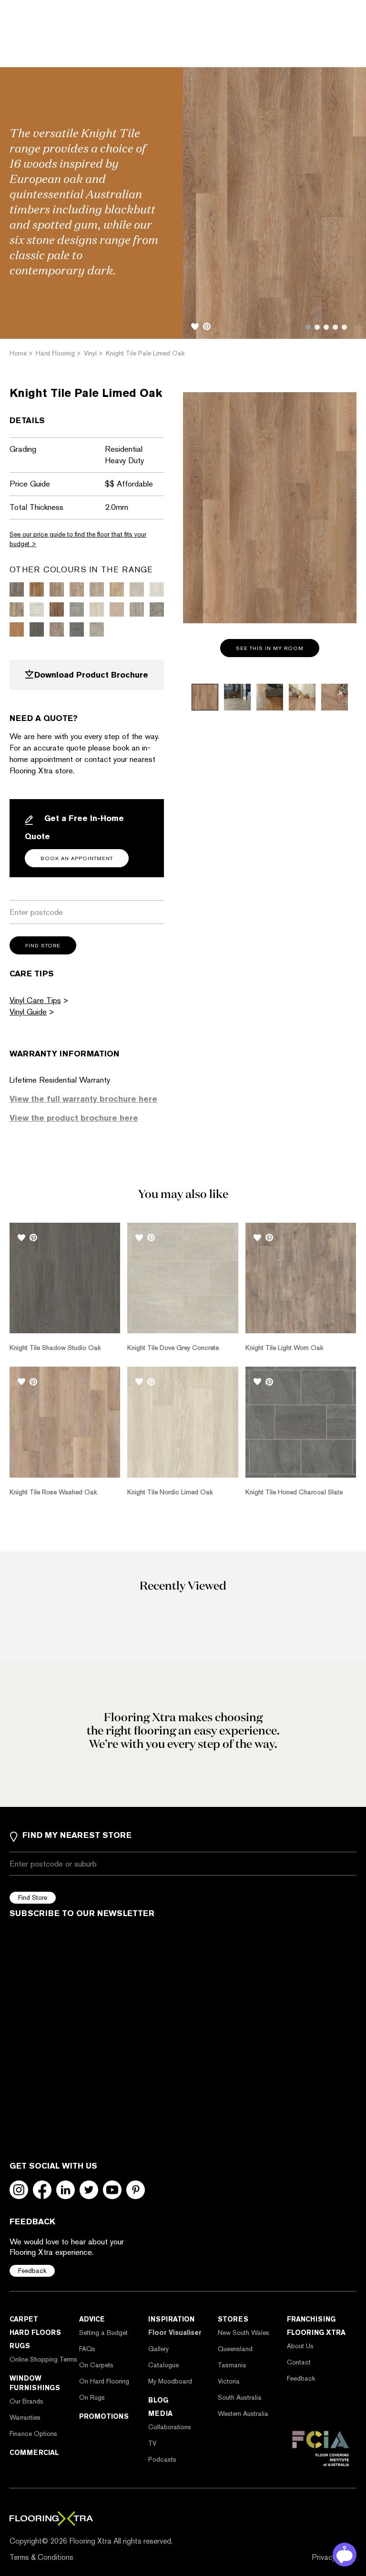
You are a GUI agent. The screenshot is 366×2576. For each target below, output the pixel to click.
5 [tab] (344, 327)
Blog (158, 2400)
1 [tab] (308, 327)
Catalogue (163, 2365)
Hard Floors (35, 2333)
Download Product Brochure (91, 675)
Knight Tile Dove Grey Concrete (173, 1348)
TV (152, 2443)
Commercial (34, 2453)
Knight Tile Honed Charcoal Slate (294, 1492)
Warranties (25, 2417)
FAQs (87, 2349)
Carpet (24, 2319)
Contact (299, 2362)
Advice (92, 2319)
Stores (233, 2319)
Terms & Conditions (41, 2557)
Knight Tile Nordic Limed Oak (170, 1492)
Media (160, 2414)
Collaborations (170, 2427)
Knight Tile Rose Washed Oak (53, 1492)
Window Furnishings (35, 2383)
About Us (300, 2346)
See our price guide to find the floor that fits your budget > (78, 539)
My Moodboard (170, 2381)
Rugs (20, 2346)
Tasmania (232, 2365)
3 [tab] (326, 327)
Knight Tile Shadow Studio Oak (55, 1348)
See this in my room (270, 648)
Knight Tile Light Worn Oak (284, 1348)
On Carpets (96, 2365)
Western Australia (243, 2414)
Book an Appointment (77, 858)
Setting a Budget (103, 2333)
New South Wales (244, 2333)
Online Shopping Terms (43, 2359)
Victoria (229, 2381)
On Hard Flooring (104, 2381)
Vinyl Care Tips (35, 1000)
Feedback (32, 2271)
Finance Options (33, 2434)
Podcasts (162, 2459)
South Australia (240, 2397)
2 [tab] (317, 327)
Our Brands (26, 2401)
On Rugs (92, 2397)
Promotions (104, 2416)
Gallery (158, 2349)
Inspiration (171, 2319)
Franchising (311, 2319)
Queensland (235, 2349)
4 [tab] (335, 327)
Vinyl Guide (28, 1012)
